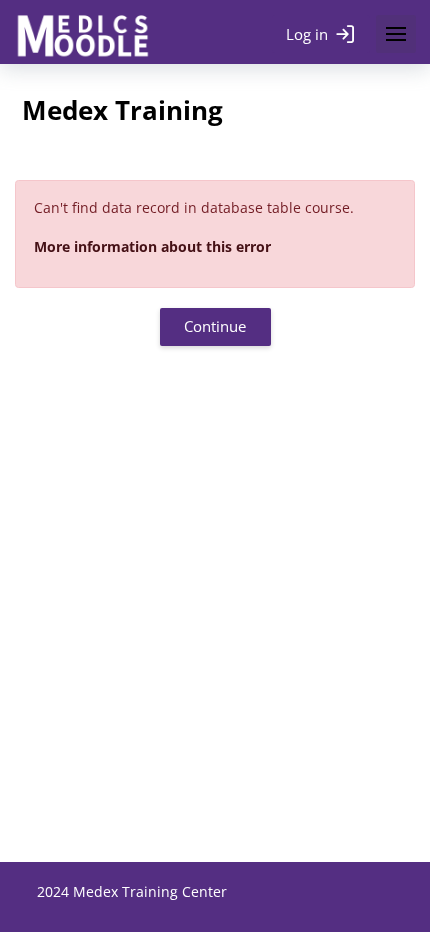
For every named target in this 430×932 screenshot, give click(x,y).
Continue (215, 326)
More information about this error (152, 246)
